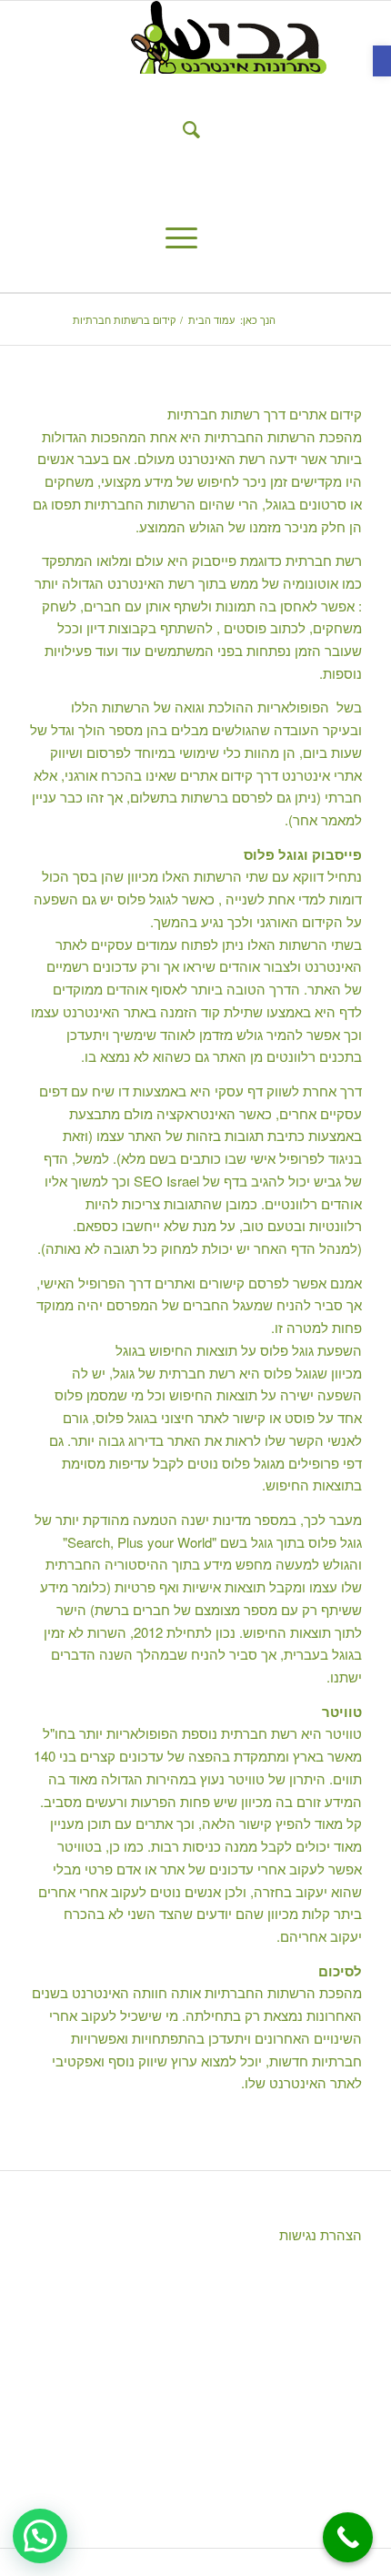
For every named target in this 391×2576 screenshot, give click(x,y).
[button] (382, 61)
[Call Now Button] (348, 2537)
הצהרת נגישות (319, 2234)
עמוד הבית (211, 320)
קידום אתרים (326, 414)
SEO (148, 1181)
